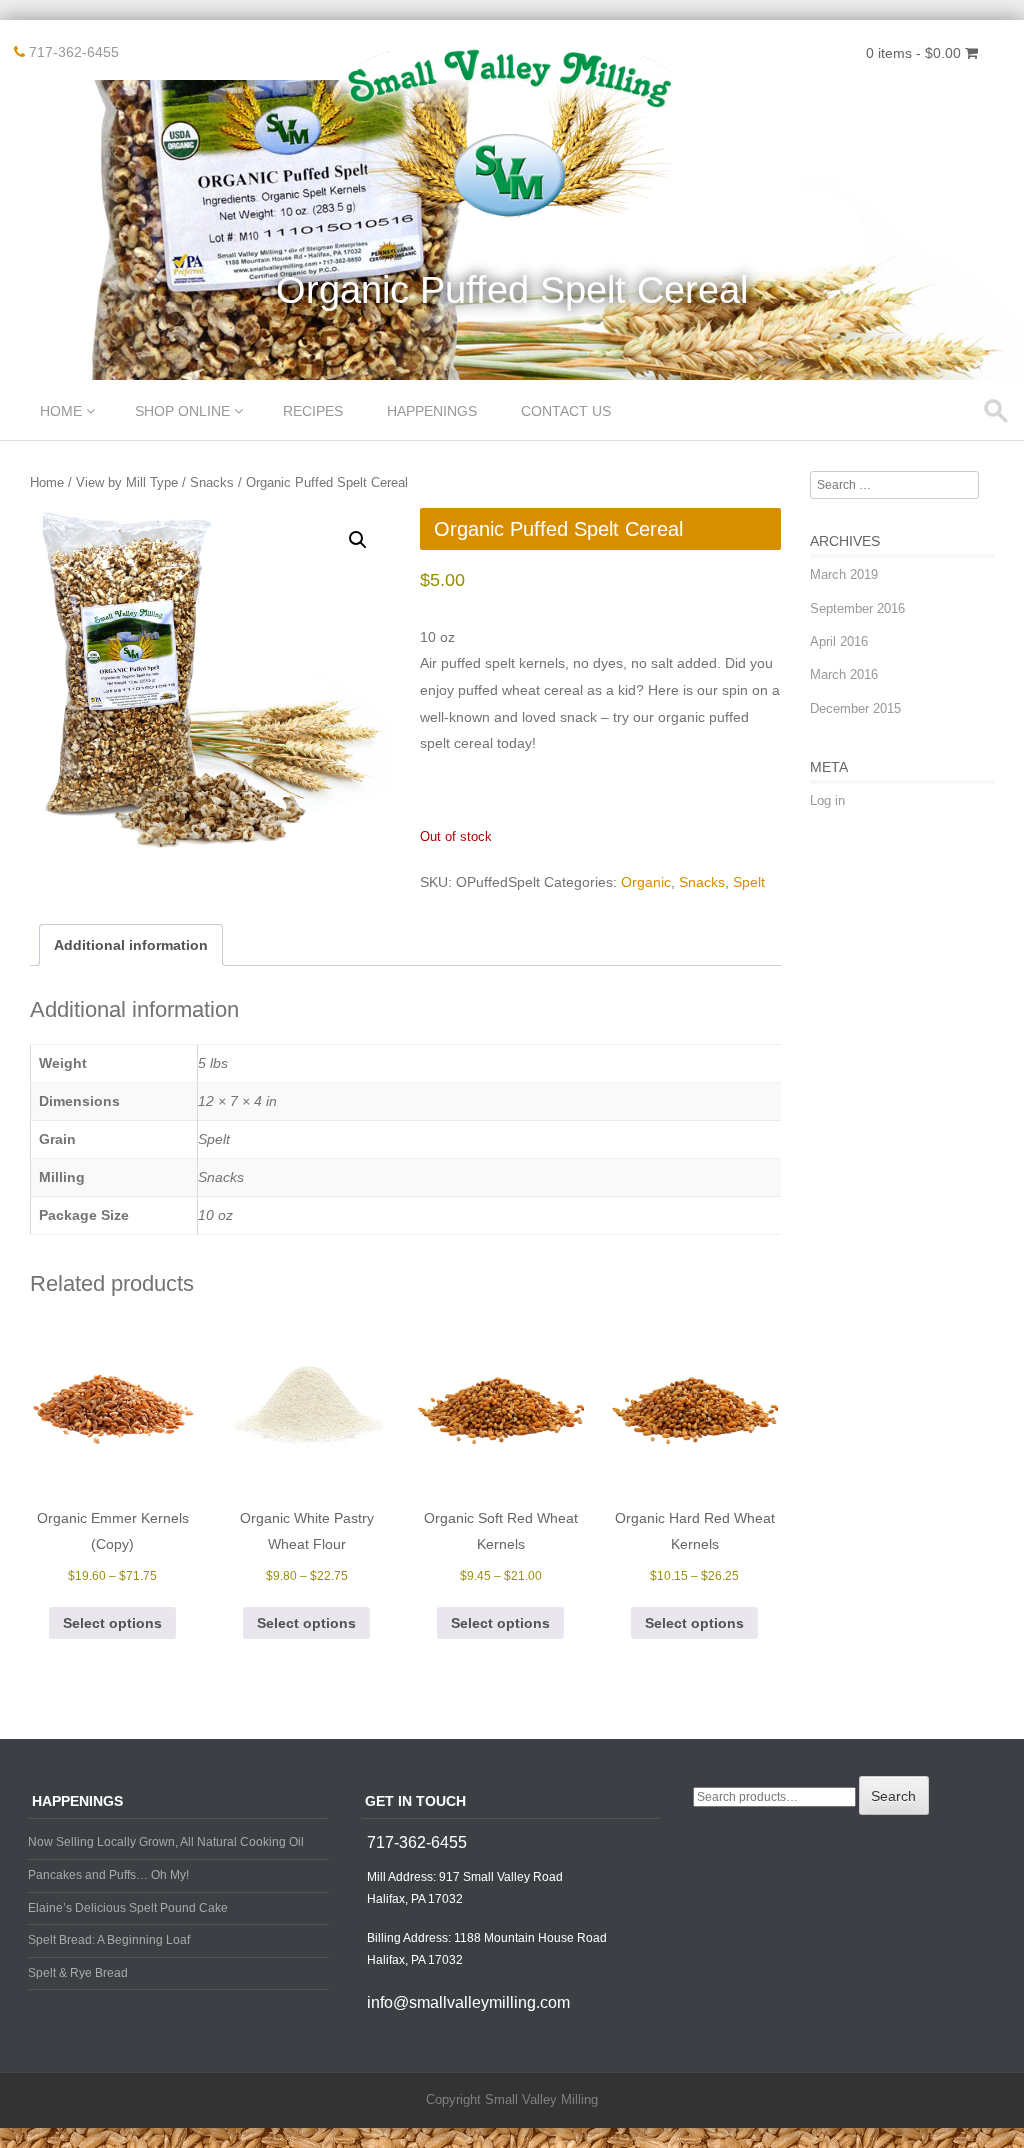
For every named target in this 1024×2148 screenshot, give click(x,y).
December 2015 (855, 708)
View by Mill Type (127, 482)
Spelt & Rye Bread (78, 1973)
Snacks (212, 482)
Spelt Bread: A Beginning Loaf (109, 1940)
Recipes (313, 411)
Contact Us (566, 411)
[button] (358, 540)
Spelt (749, 882)
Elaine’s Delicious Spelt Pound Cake (128, 1908)
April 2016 (839, 641)
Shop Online (182, 411)
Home (61, 411)
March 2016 (844, 674)
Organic (646, 882)
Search (893, 1796)
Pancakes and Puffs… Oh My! (108, 1875)
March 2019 (844, 574)
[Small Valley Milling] (512, 219)
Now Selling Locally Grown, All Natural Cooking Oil (166, 1842)
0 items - (913, 53)
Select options (112, 1623)
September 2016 (857, 608)
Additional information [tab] (131, 945)
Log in (827, 800)
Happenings (432, 411)
